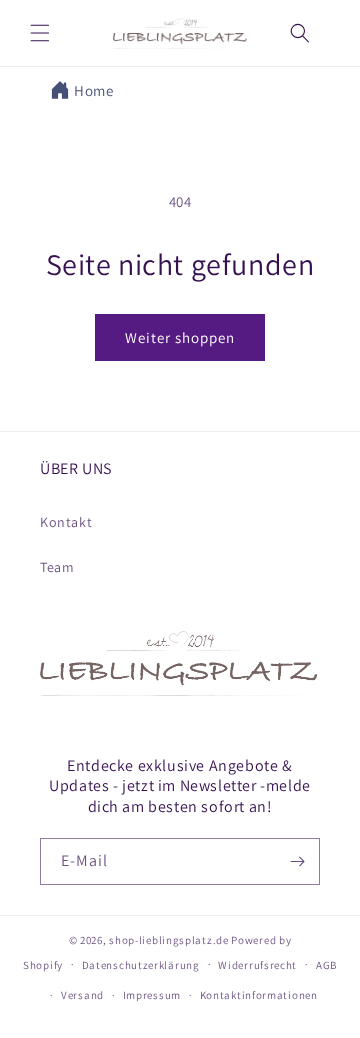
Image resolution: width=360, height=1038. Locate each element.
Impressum (152, 995)
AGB (326, 965)
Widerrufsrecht (257, 965)
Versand (82, 995)
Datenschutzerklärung (141, 965)
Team (57, 567)
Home (93, 90)
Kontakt (66, 522)
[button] (40, 33)
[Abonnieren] (297, 861)
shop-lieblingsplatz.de (168, 940)
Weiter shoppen (180, 337)
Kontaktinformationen (259, 995)
